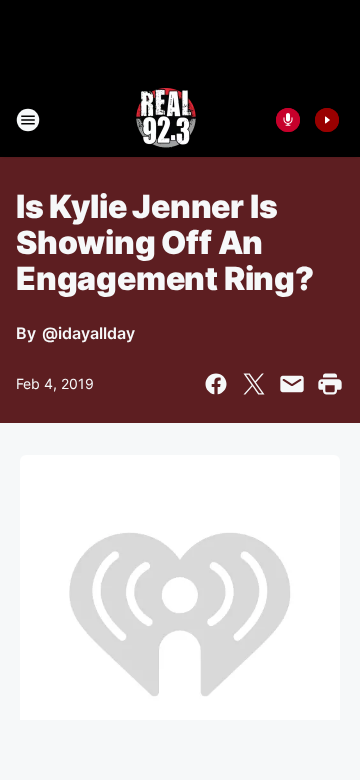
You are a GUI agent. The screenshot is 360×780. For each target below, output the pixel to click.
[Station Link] (166, 120)
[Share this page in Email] (292, 384)
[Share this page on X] (254, 384)
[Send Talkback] (288, 120)
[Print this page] (330, 384)
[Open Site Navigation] (28, 120)
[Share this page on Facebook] (216, 384)
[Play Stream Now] (327, 120)
